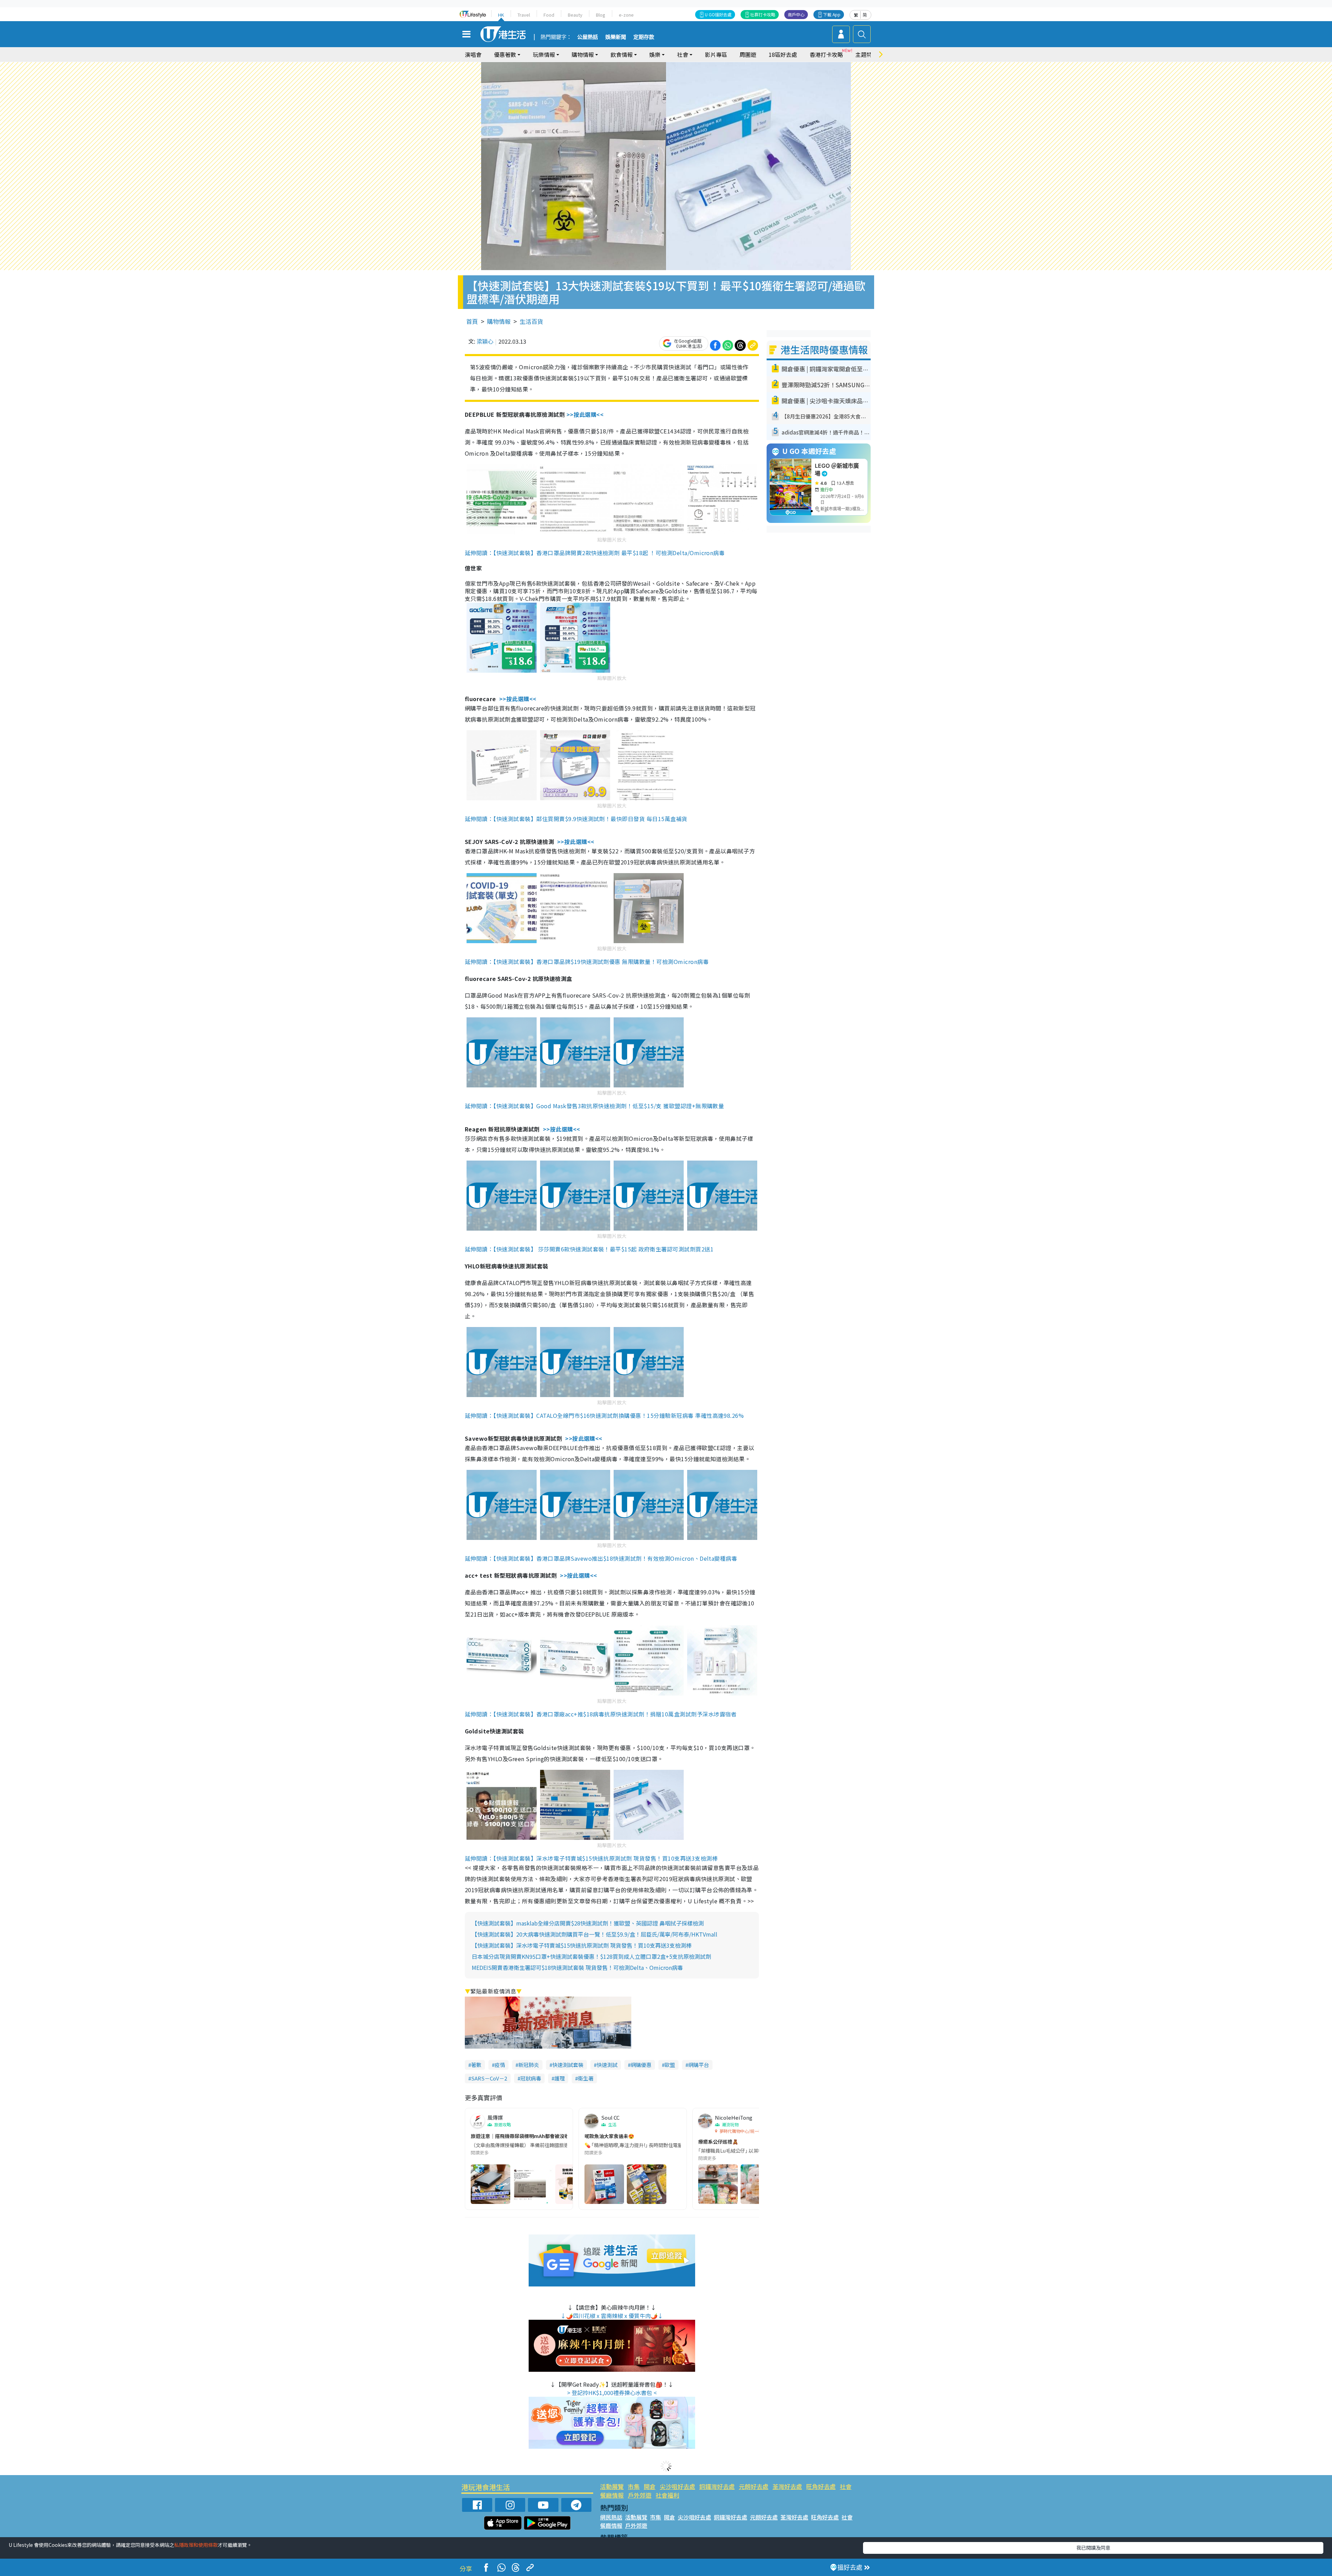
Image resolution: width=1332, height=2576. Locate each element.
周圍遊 (748, 54)
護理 (560, 2078)
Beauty (575, 15)
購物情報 (499, 321)
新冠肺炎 (529, 2065)
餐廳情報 (612, 2495)
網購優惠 (641, 2065)
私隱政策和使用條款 (196, 2545)
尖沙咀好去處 (677, 2486)
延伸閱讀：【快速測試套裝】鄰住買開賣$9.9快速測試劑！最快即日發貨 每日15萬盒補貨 (576, 819)
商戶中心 (796, 14)
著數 (476, 2065)
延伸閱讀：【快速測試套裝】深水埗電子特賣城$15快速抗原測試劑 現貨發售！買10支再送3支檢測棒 (591, 1858)
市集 (634, 2486)
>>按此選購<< (585, 414)
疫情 (500, 2065)
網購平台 (699, 2065)
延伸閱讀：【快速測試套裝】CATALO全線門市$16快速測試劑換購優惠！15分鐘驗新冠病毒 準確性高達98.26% (604, 1415)
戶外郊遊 (640, 2495)
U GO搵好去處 (718, 14)
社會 (846, 2486)
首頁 (472, 321)
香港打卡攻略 (826, 54)
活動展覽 (612, 2486)
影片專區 (716, 54)
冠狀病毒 (531, 2078)
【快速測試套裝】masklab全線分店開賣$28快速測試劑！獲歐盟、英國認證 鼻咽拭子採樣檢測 (588, 1923)
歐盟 (670, 2065)
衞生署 (586, 2078)
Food (549, 15)
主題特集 (866, 54)
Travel (524, 15)
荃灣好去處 (787, 2486)
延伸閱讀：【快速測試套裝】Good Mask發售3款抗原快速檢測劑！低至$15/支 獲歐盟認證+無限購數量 (594, 1106)
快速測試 (607, 2065)
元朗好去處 (754, 2486)
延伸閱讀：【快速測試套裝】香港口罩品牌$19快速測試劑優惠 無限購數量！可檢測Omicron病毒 (587, 962)
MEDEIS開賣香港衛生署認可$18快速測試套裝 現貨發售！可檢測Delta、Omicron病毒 (577, 1967)
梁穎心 (485, 341)
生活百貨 (531, 321)
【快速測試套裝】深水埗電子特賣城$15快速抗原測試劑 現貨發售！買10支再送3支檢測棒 (582, 1945)
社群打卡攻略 (763, 14)
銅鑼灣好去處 (717, 2486)
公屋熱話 (588, 37)
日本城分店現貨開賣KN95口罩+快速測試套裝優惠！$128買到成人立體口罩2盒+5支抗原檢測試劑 (591, 1956)
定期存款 (644, 37)
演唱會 (473, 54)
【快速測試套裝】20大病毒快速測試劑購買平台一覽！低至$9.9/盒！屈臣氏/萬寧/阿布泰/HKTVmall (595, 1934)
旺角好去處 (821, 2486)
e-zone (626, 15)
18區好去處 (783, 54)
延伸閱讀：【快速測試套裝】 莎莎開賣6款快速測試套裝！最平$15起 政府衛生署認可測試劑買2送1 (589, 1249)
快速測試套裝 (568, 2065)
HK (501, 15)
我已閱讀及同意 (1093, 2548)
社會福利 (667, 2495)
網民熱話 (611, 2517)
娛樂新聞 (616, 37)
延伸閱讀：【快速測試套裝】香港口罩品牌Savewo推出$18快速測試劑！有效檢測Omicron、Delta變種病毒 (601, 1558)
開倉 (650, 2486)
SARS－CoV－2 (489, 2078)
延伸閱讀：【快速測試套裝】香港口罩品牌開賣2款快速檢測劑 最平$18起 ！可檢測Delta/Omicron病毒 (595, 553)
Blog (601, 15)
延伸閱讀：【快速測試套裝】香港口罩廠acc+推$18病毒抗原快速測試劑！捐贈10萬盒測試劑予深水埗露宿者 (601, 1714)
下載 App (832, 14)
